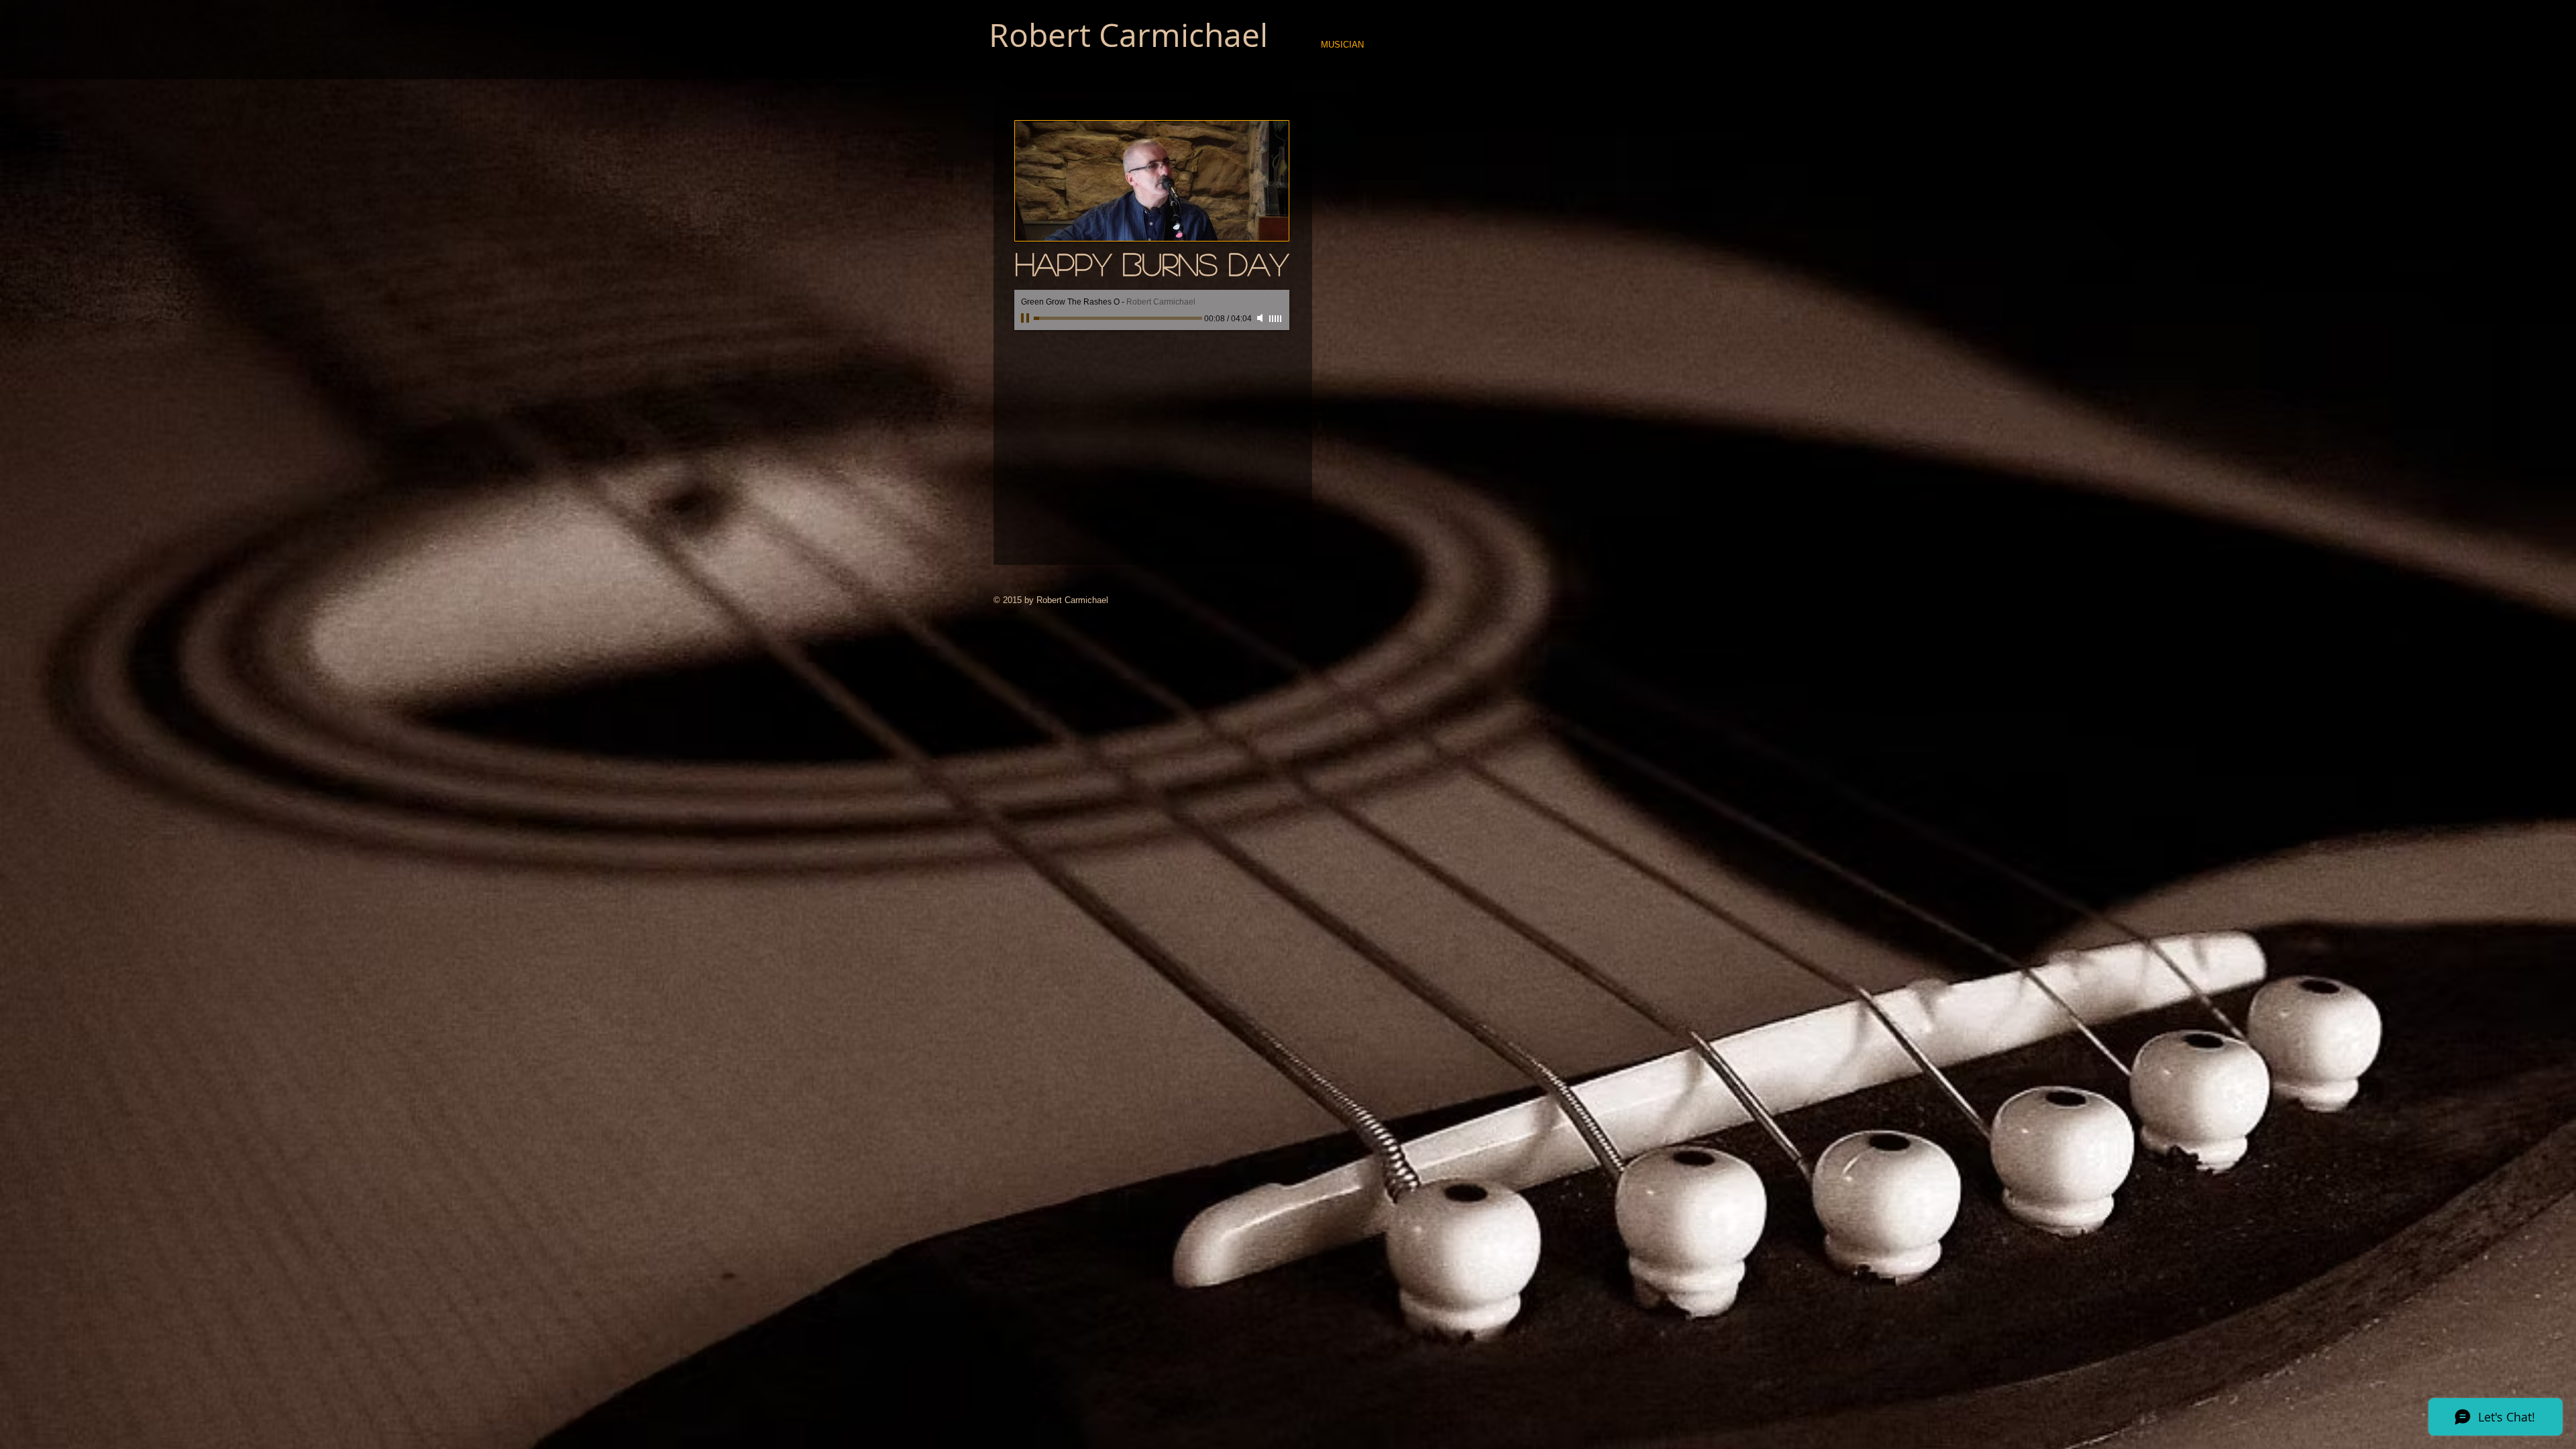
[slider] (1276, 319)
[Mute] (1261, 318)
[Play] (1026, 318)
